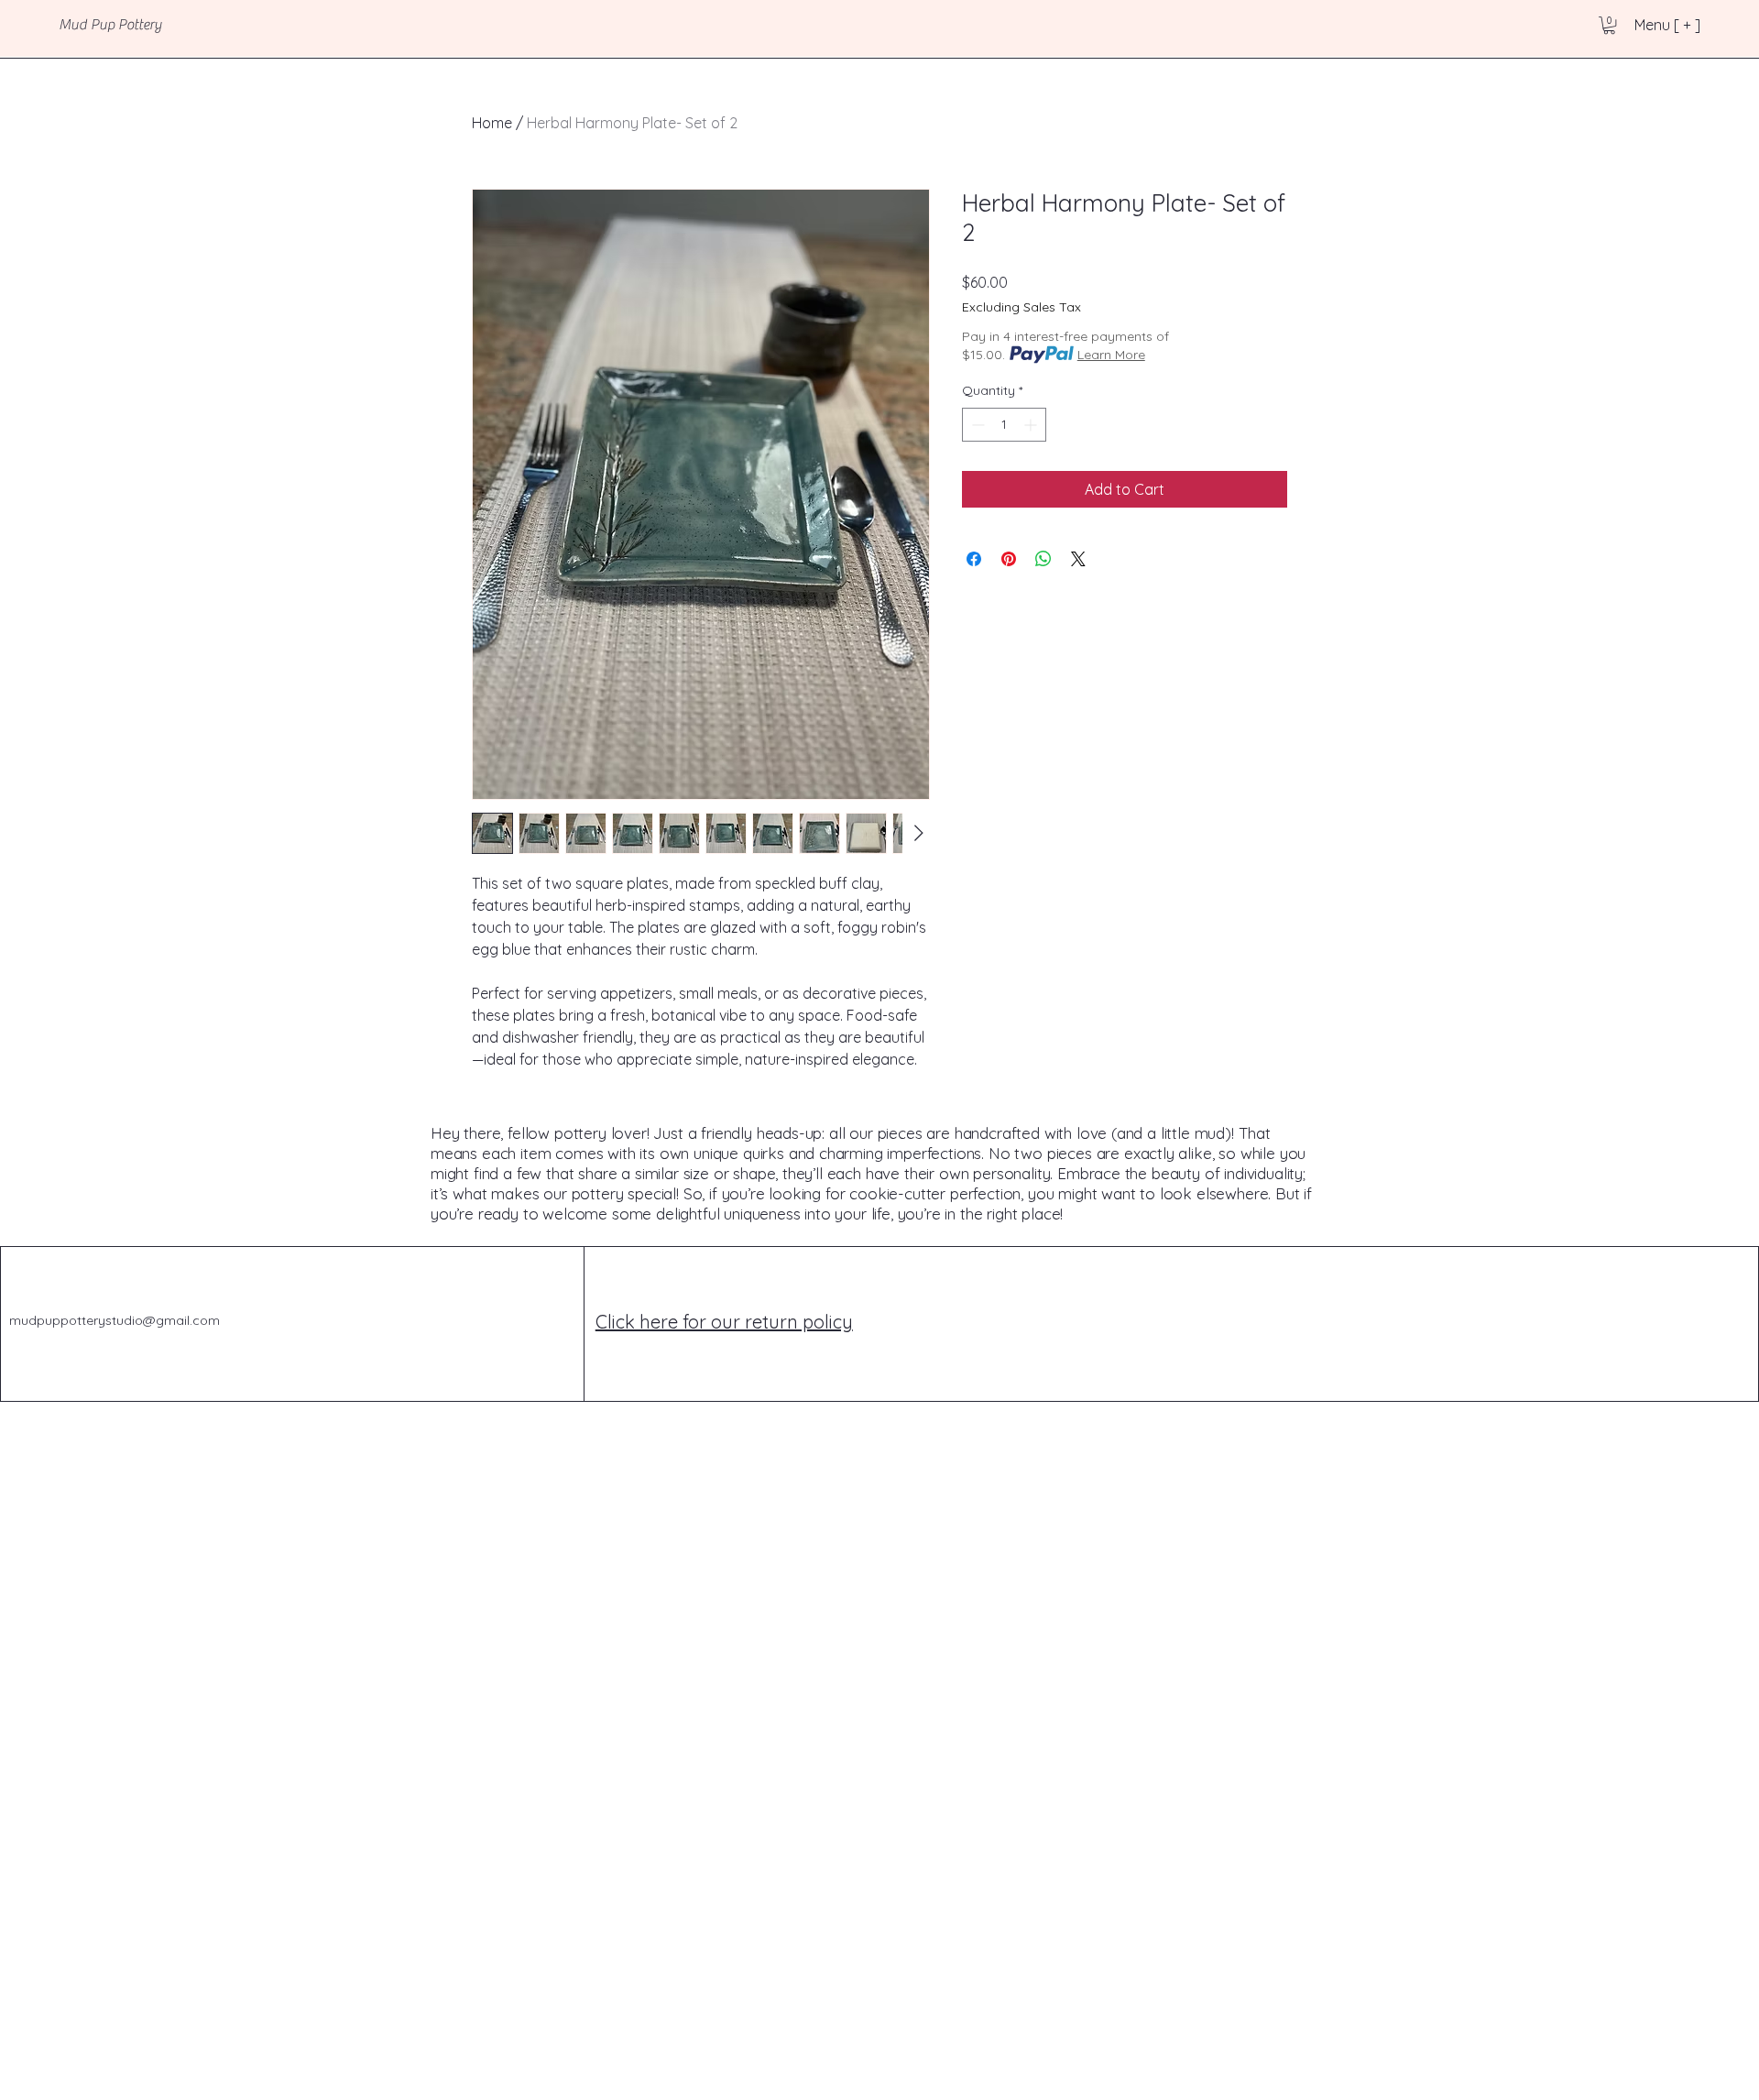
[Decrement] (976, 425)
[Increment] (1032, 425)
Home (492, 123)
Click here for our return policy (724, 1322)
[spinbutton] (1004, 425)
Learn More (1111, 355)
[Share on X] (1078, 559)
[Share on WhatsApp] (1043, 559)
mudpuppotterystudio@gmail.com (115, 1320)
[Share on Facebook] (974, 559)
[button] (1609, 25)
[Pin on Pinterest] (1009, 559)
